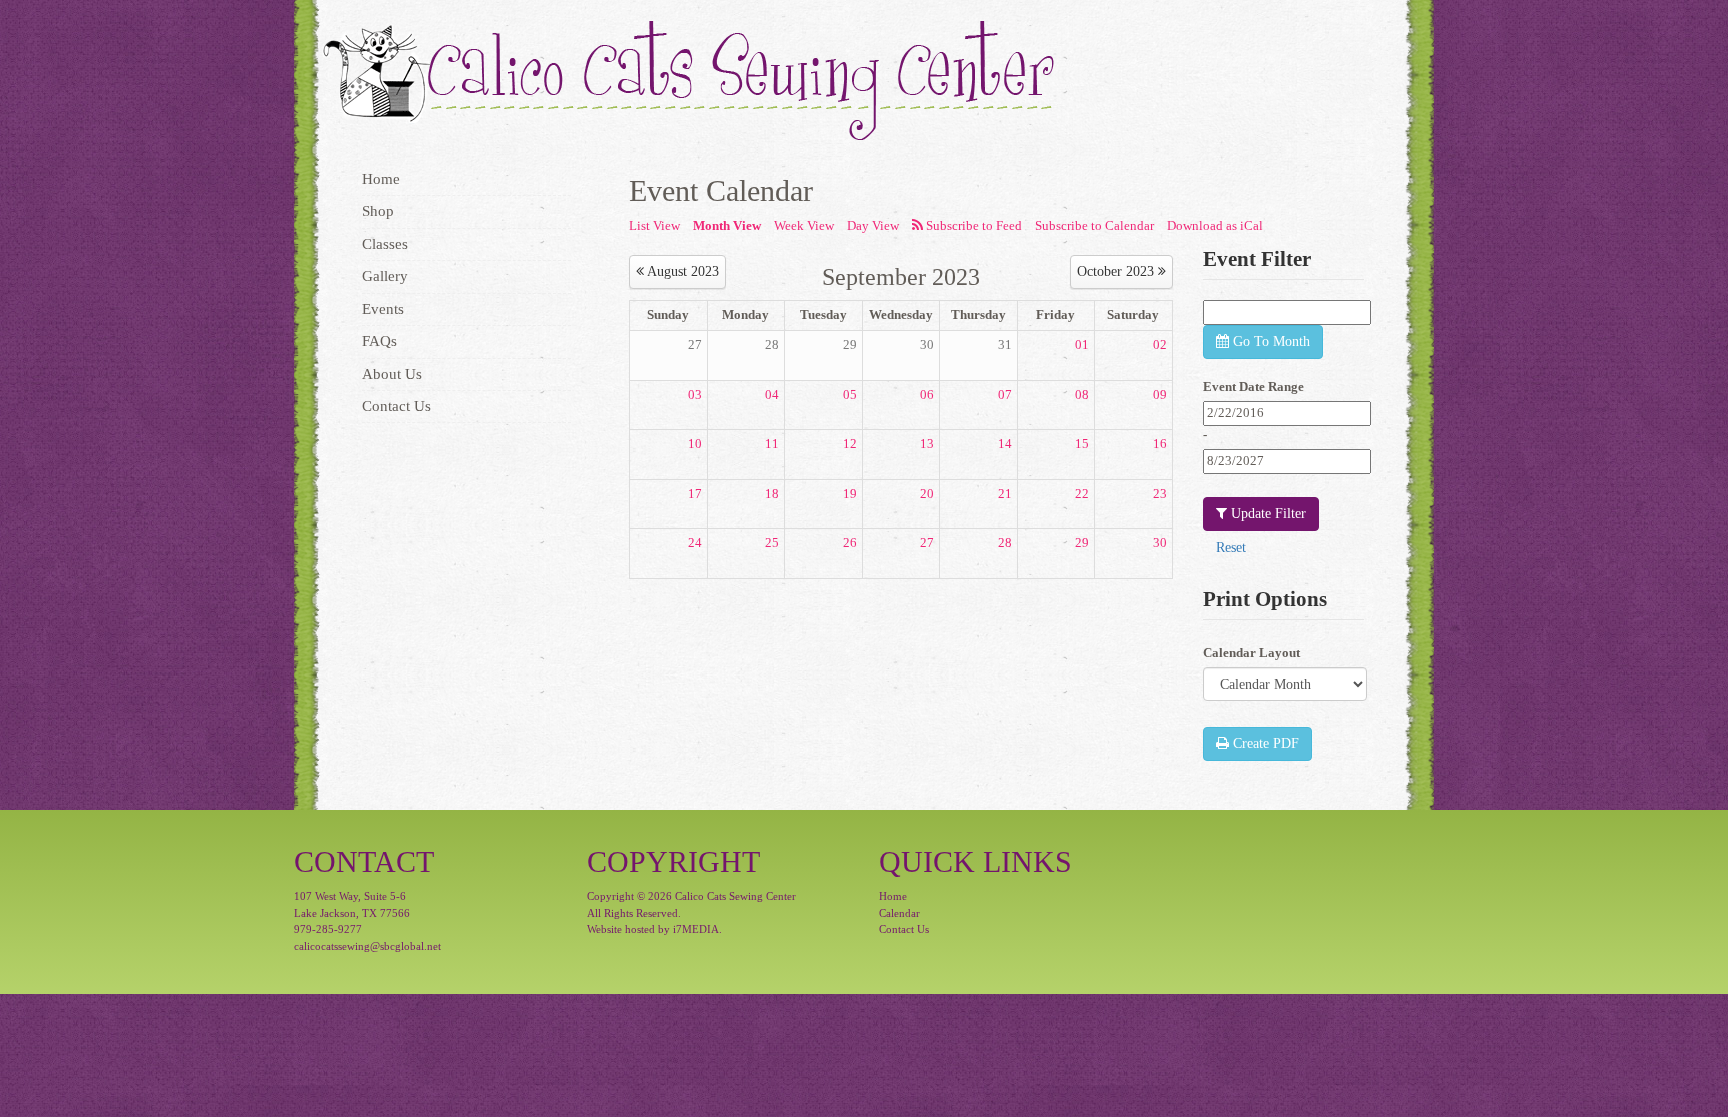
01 (1082, 344)
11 (772, 443)
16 (1160, 443)
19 (850, 493)
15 (1082, 443)
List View (654, 225)
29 (850, 344)
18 (772, 493)
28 (772, 344)
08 (1082, 394)
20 (927, 493)
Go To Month (1269, 341)
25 (772, 542)
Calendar (899, 913)
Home (381, 179)
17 (695, 493)
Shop (378, 211)
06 (927, 394)
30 (927, 344)
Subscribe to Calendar (1094, 225)
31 (1005, 344)
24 (695, 542)
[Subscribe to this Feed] (967, 226)
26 (850, 542)
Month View (727, 225)
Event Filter (1257, 259)
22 (1082, 493)
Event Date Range (1253, 386)
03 (695, 394)
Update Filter (1266, 513)
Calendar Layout (1251, 652)
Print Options (1265, 599)
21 (1005, 493)
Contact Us (396, 406)
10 (695, 443)
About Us (392, 374)
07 (1005, 394)
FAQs (379, 341)
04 (772, 394)
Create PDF (1264, 743)
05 (850, 394)
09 (1160, 394)
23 (1160, 493)
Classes (385, 244)
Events (383, 309)
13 (927, 443)
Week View (804, 225)
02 (1160, 344)
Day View (873, 225)
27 (695, 344)
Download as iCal (1215, 225)
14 (1005, 443)
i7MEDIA (696, 929)
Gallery (385, 276)
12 (850, 443)
